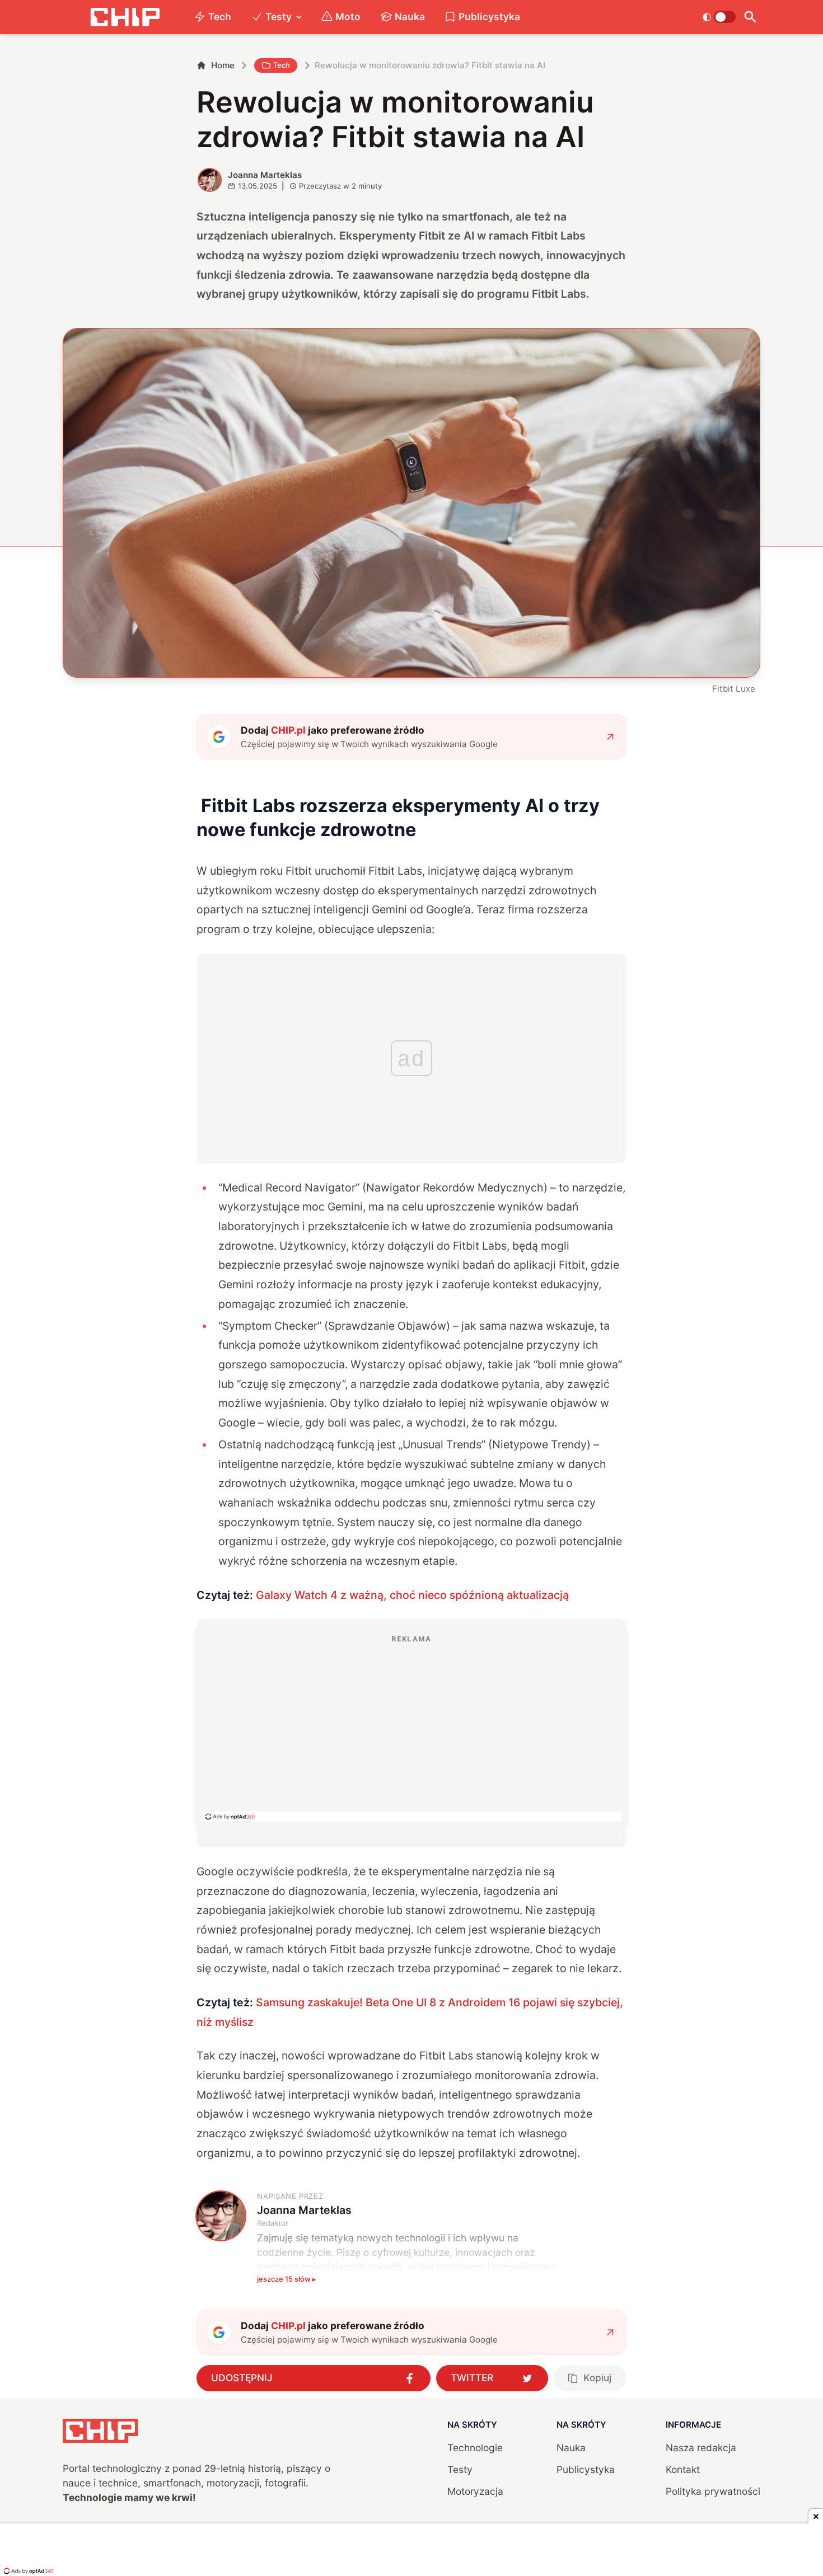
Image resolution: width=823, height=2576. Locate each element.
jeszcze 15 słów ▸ (287, 2279)
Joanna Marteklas (265, 175)
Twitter (472, 2378)
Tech (220, 17)
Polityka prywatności (713, 2491)
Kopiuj (597, 2378)
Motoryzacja (475, 2491)
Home (223, 65)
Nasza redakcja (701, 2448)
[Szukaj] (750, 17)
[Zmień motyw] (719, 17)
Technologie (475, 2448)
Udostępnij (242, 2378)
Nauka (410, 17)
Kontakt (683, 2469)
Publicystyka (489, 17)
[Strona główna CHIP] (125, 17)
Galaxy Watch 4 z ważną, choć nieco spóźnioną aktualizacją (412, 1595)
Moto (348, 17)
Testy (279, 17)
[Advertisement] (411, 1728)
